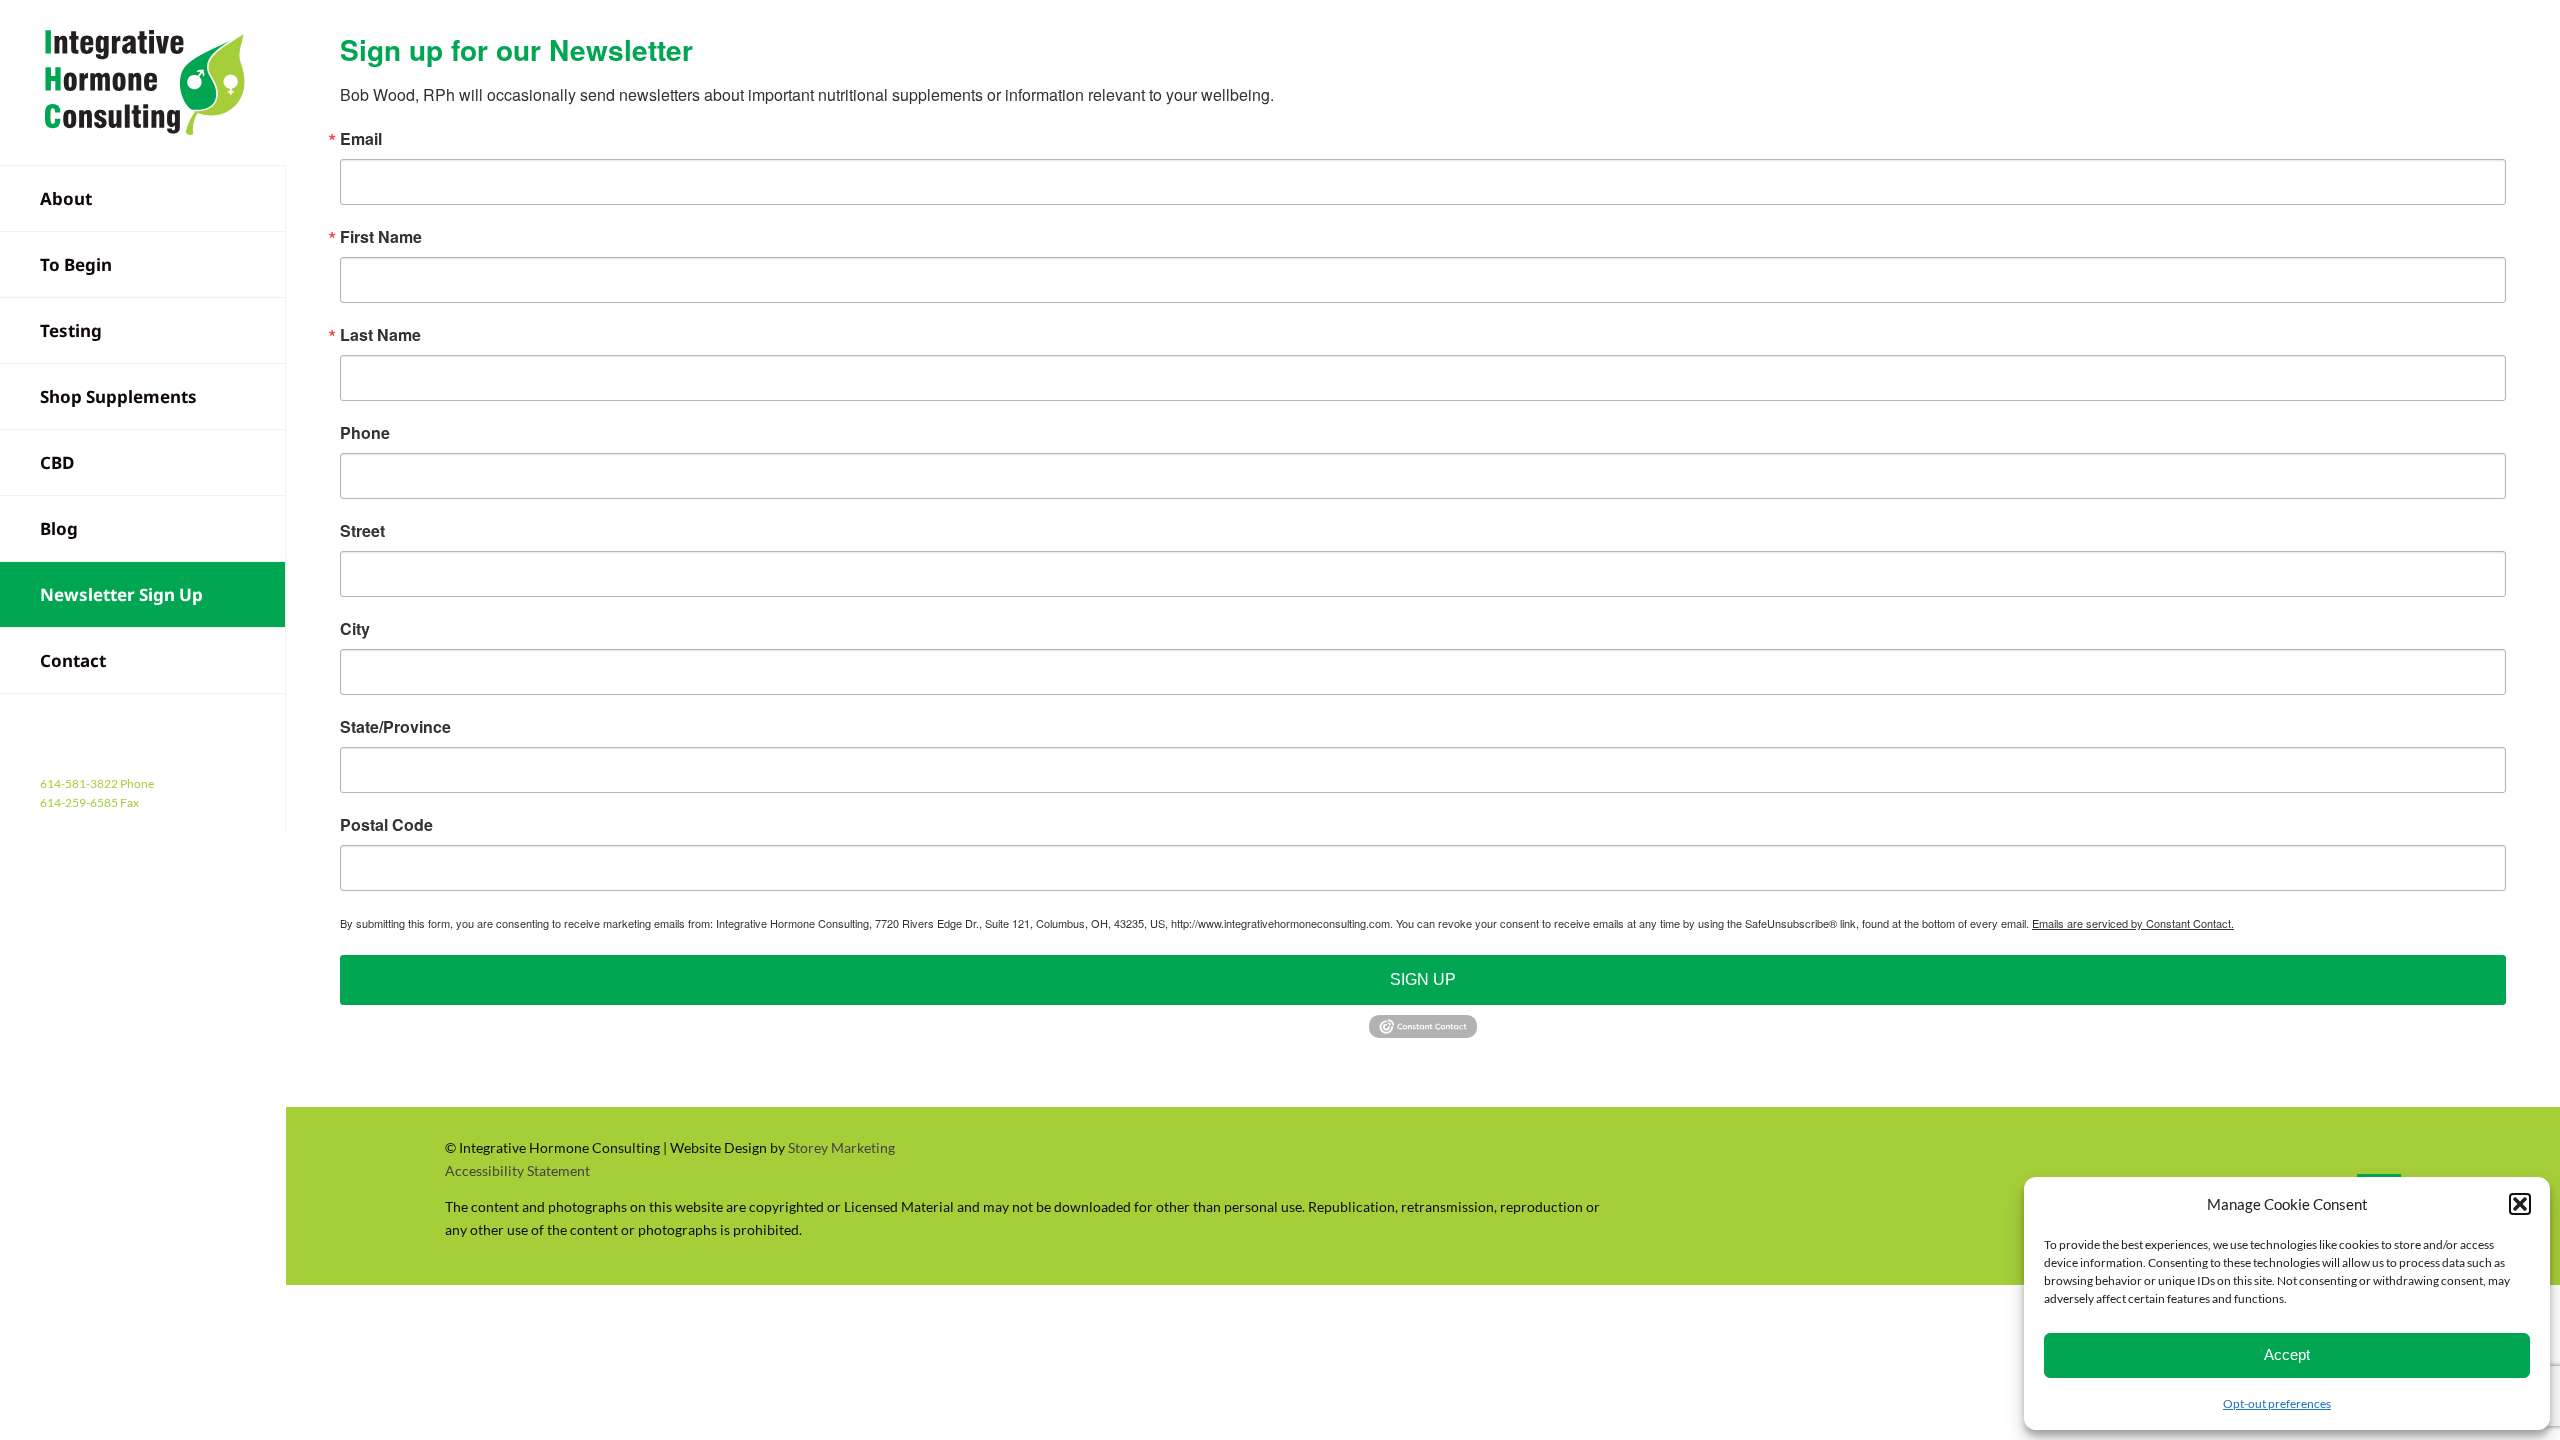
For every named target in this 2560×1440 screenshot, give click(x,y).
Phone (365, 433)
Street (362, 531)
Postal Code (386, 825)
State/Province (395, 727)
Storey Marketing (841, 1147)
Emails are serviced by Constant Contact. (2133, 923)
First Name (381, 237)
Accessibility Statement (517, 1170)
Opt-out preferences (2277, 1403)
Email (361, 139)
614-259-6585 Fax (89, 802)
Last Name (380, 335)
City (355, 629)
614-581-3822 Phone (97, 783)
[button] (2520, 1204)
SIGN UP (1423, 979)
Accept (2287, 1354)
